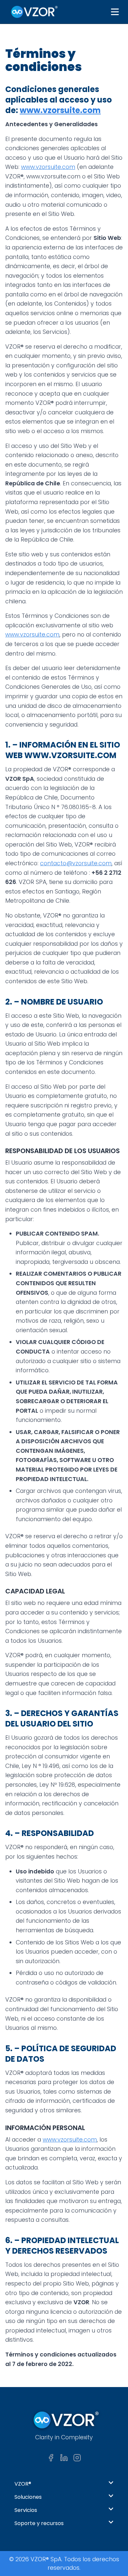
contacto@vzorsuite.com (76, 863)
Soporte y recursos (39, 2523)
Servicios (26, 2510)
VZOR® (23, 2484)
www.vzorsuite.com (60, 110)
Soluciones (28, 2497)
